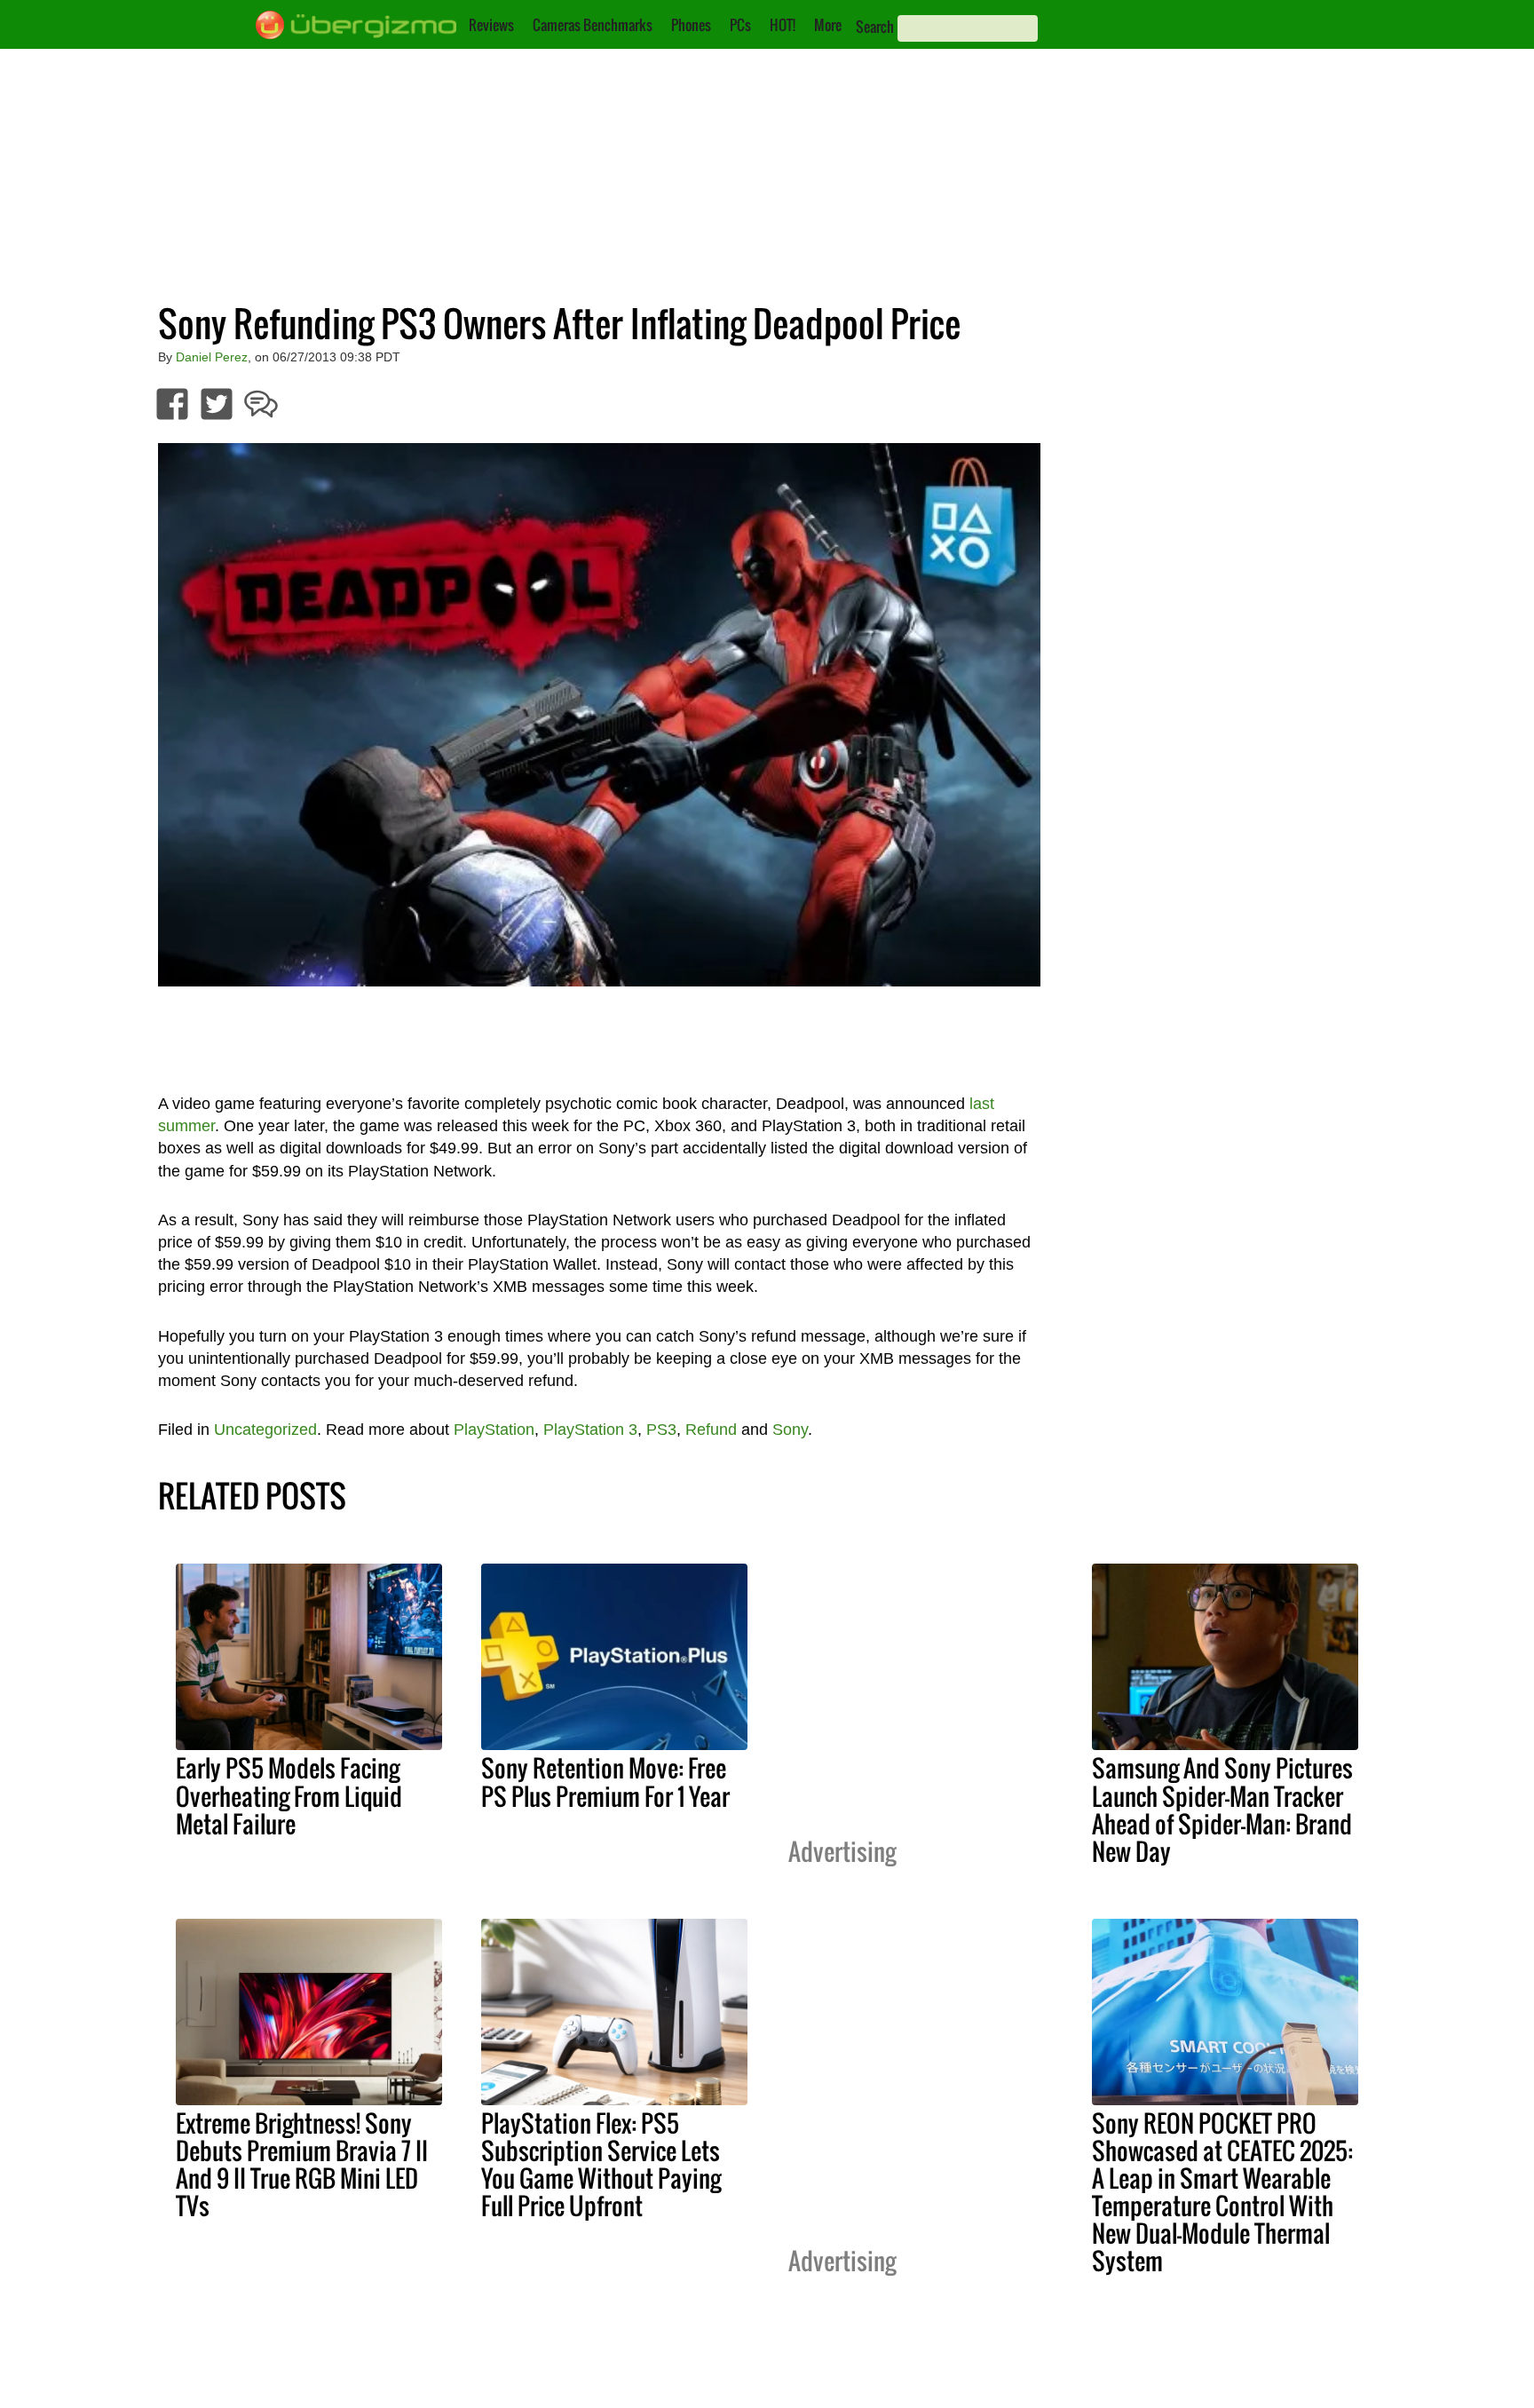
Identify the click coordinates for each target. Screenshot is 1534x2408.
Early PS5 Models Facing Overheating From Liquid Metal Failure (289, 1795)
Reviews (491, 25)
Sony (790, 1430)
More (828, 25)
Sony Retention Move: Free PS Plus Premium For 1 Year (605, 1782)
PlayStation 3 (590, 1430)
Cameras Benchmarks (593, 25)
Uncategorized (265, 1430)
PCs (740, 25)
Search (875, 27)
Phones (691, 25)
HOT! (783, 25)
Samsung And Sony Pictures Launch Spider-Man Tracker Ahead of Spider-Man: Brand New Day (1222, 1809)
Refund (711, 1430)
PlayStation (494, 1430)
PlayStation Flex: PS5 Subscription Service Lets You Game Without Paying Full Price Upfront (601, 2164)
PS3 (661, 1430)
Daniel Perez (212, 357)
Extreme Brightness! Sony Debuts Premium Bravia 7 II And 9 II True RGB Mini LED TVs (302, 2164)
